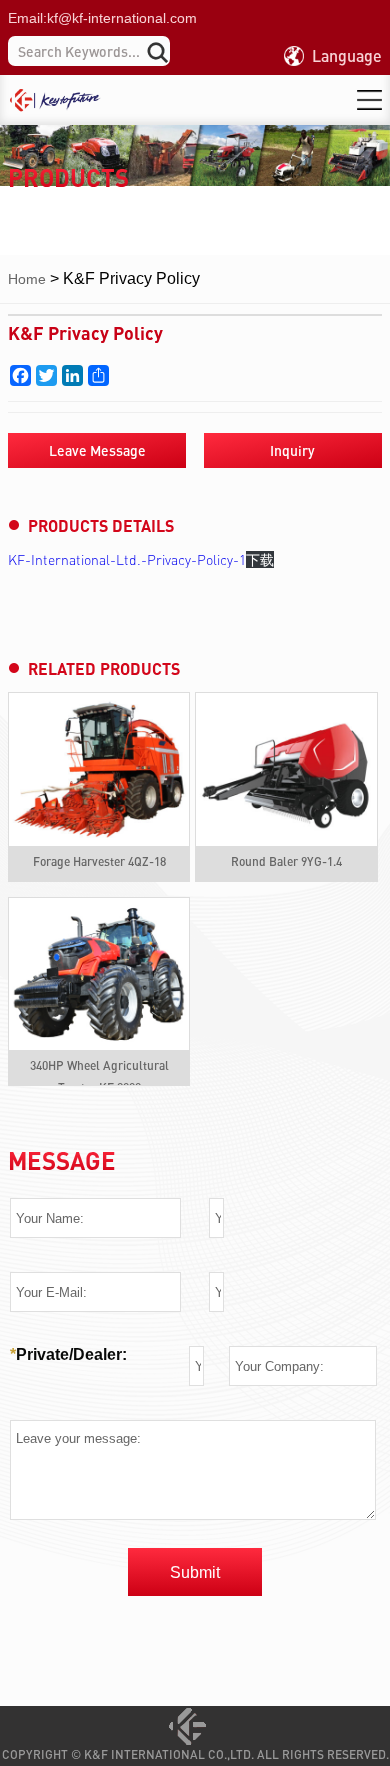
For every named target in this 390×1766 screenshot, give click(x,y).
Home (27, 279)
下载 (260, 559)
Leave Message (97, 450)
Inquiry (292, 450)
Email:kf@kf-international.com (102, 18)
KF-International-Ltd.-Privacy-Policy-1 (127, 559)
